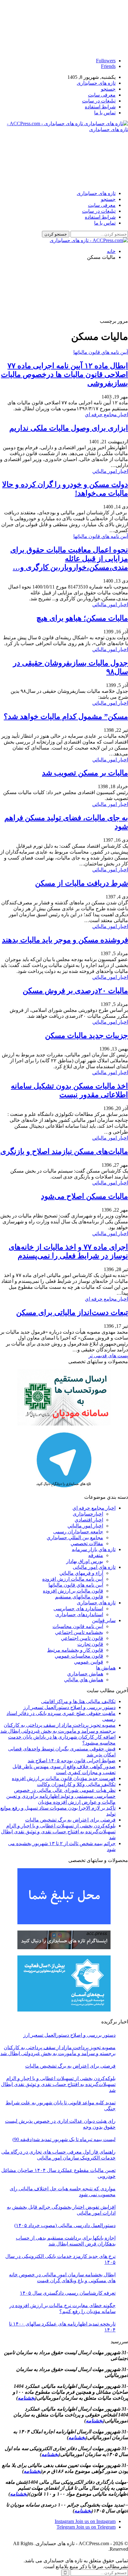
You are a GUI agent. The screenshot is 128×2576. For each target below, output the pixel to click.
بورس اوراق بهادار (85, 1561)
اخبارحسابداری (88, 1514)
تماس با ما (105, 113)
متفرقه (96, 1555)
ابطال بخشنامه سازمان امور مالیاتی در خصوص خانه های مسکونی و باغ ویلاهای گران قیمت (62, 2278)
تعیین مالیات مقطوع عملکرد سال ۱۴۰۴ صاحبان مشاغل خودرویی (58, 2173)
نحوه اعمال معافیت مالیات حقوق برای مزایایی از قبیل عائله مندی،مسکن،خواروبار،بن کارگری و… (69, 559)
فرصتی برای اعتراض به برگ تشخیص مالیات (70, 1820)
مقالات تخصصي (87, 1543)
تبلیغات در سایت (99, 101)
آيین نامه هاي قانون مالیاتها (101, 352)
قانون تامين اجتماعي (82, 1638)
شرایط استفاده (100, 107)
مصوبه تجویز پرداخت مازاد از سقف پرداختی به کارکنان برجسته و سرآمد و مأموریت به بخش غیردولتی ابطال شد (58, 2050)
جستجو (108, 89)
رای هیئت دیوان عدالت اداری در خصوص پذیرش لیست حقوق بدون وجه (60, 2124)
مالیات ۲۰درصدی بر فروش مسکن (75, 991)
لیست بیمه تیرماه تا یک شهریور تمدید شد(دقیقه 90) (64, 2139)
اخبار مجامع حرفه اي (106, 414)
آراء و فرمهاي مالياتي (81, 1573)
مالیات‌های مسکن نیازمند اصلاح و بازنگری (64, 1151)
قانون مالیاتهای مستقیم (79, 1597)
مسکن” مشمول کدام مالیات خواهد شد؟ (66, 717)
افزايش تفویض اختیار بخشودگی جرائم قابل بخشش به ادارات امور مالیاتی (61, 2210)
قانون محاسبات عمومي (79, 1656)
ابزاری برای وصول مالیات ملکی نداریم (69, 428)
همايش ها (106, 1668)
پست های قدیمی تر (108, 1356)
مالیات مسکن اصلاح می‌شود (85, 1196)
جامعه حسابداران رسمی (78, 1532)
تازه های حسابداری (96, 83)
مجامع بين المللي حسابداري (75, 1538)
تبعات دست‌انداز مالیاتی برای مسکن (72, 1312)
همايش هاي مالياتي (84, 1680)
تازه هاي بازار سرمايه (94, 1549)
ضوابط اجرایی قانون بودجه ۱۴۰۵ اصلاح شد (72, 1761)
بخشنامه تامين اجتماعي (79, 1632)
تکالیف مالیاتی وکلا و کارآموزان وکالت (76, 1784)
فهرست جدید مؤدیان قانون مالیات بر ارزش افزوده (64, 1778)
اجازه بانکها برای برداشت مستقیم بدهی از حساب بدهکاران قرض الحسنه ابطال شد (66, 2241)
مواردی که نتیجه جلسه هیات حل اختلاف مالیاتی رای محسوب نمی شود (63, 2192)
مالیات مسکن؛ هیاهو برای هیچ (82, 618)
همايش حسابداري (85, 1674)
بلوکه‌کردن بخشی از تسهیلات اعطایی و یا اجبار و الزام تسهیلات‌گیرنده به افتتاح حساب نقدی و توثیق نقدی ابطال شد (58, 1832)
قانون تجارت (90, 1644)
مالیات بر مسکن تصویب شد (85, 773)
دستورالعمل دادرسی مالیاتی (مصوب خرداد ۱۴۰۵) (65, 2225)
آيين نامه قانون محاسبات (78, 1626)
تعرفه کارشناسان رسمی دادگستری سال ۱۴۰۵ (68, 2293)
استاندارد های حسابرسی (78, 1609)
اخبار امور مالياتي (110, 471)
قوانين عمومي (89, 1662)
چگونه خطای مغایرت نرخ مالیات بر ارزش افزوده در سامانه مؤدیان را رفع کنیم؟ (62, 2308)
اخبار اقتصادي (89, 1520)
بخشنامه (26, 2398)
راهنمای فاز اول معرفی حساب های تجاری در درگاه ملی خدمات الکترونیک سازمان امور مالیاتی (58, 2155)
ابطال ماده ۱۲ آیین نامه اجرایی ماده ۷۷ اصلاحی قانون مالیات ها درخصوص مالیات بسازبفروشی (64, 374)
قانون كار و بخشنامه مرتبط (75, 1650)
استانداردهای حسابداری (79, 1614)
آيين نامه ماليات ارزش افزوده (73, 1579)
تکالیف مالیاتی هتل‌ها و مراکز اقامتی (78, 1701)
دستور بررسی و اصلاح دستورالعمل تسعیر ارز (69, 1707)
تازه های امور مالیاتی (94, 1567)
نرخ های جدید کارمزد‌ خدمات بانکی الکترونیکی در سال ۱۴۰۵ (60, 2259)
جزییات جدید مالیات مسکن (87, 1036)
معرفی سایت (102, 95)
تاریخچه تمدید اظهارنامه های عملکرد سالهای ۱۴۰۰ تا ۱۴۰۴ (62, 2327)
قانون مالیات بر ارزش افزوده (73, 1591)
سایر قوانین (104, 1620)
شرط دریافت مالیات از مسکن (82, 883)
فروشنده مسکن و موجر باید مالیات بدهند (65, 940)
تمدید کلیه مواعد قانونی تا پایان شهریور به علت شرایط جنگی (61, 2106)
